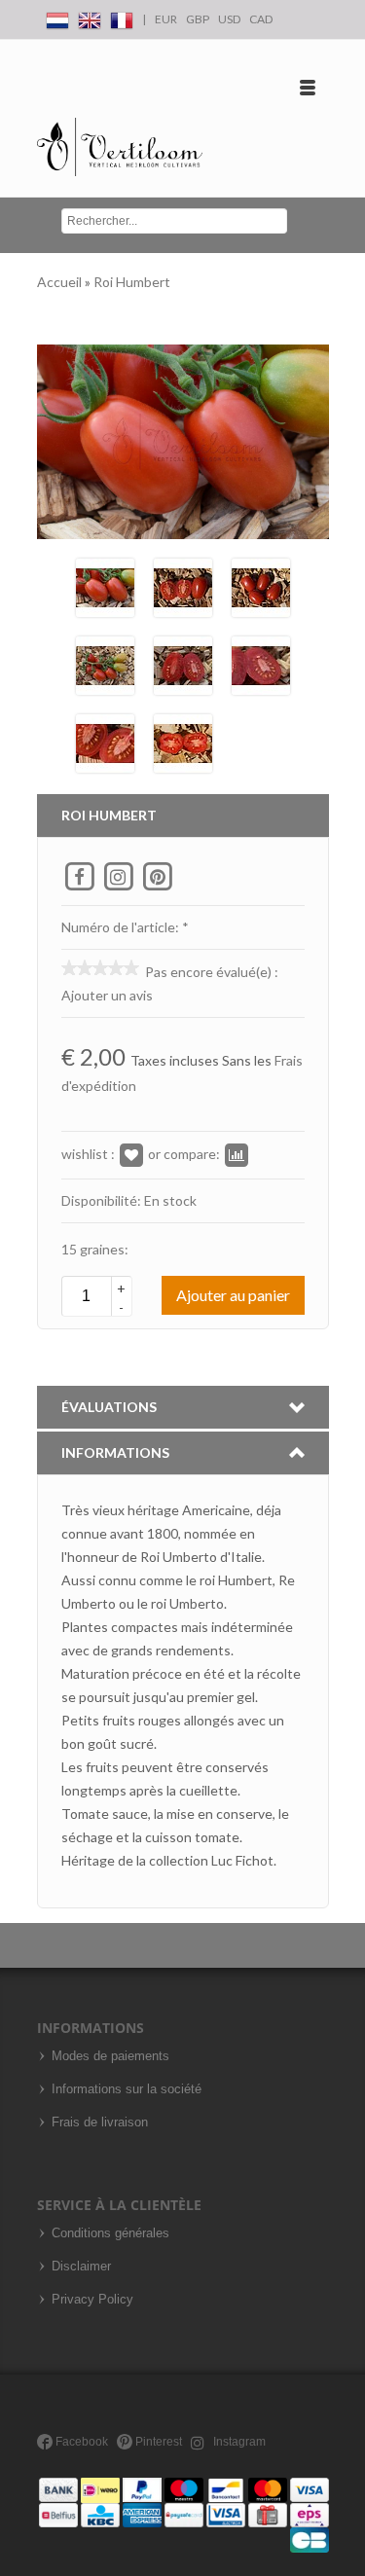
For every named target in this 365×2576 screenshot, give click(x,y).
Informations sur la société (127, 2089)
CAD (261, 19)
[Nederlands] (57, 17)
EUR (166, 19)
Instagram (238, 2442)
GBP (198, 19)
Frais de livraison (100, 2122)
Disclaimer (81, 2267)
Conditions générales (110, 2233)
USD (229, 19)
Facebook (80, 2442)
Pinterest (157, 2442)
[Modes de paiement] (184, 2514)
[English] (90, 17)
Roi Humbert (132, 282)
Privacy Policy (92, 2300)
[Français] (122, 17)
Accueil (61, 282)
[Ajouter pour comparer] (237, 1154)
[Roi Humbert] (105, 585)
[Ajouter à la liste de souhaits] (131, 1154)
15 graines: (95, 1249)
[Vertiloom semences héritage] (120, 147)
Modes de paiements (110, 2056)
